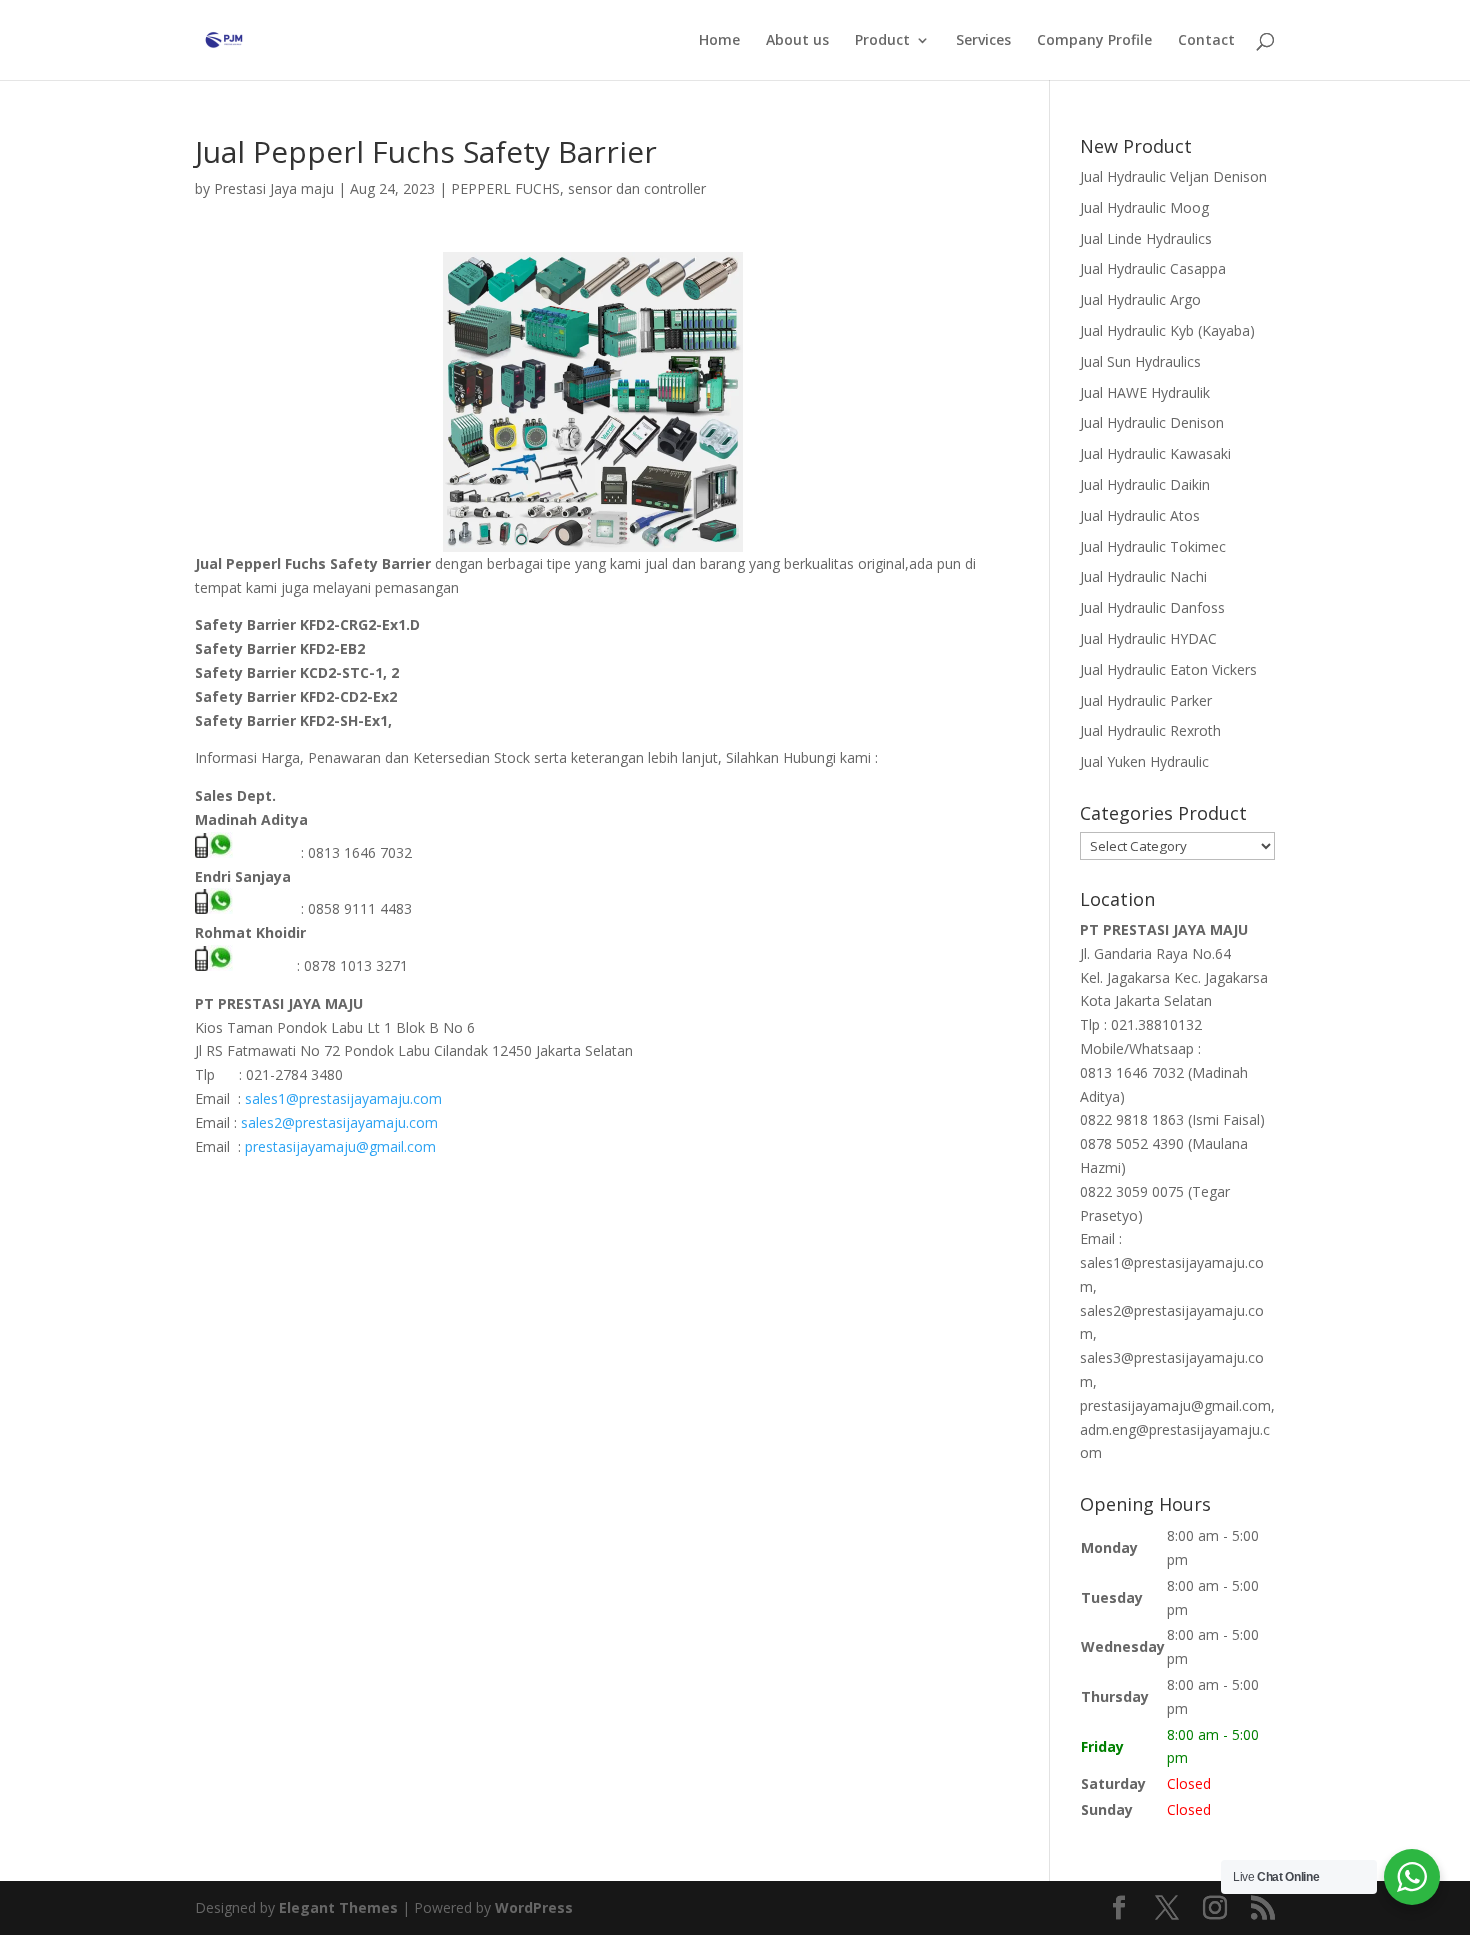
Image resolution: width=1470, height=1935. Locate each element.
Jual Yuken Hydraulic (1144, 761)
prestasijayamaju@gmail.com (340, 1146)
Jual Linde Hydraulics (1146, 238)
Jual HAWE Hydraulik (1145, 392)
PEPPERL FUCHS (505, 188)
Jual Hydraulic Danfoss (1152, 607)
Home (719, 41)
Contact (1206, 41)
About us (797, 41)
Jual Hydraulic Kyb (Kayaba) (1167, 330)
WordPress (534, 1907)
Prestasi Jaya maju (274, 188)
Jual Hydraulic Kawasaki (1155, 453)
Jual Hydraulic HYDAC (1148, 638)
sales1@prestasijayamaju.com (343, 1098)
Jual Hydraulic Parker (1146, 700)
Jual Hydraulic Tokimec (1153, 546)
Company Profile (1094, 41)
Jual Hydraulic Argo (1140, 299)
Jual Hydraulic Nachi (1143, 576)
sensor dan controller (637, 188)
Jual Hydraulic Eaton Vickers (1168, 669)
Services (983, 41)
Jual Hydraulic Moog (1144, 207)
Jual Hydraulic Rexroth (1150, 730)
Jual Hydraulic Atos (1140, 515)
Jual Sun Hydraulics (1140, 361)
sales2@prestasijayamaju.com (339, 1122)
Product (882, 41)
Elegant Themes (338, 1907)
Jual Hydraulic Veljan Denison (1173, 176)
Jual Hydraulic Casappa (1153, 268)
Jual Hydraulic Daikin (1145, 484)
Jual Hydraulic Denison (1152, 422)
